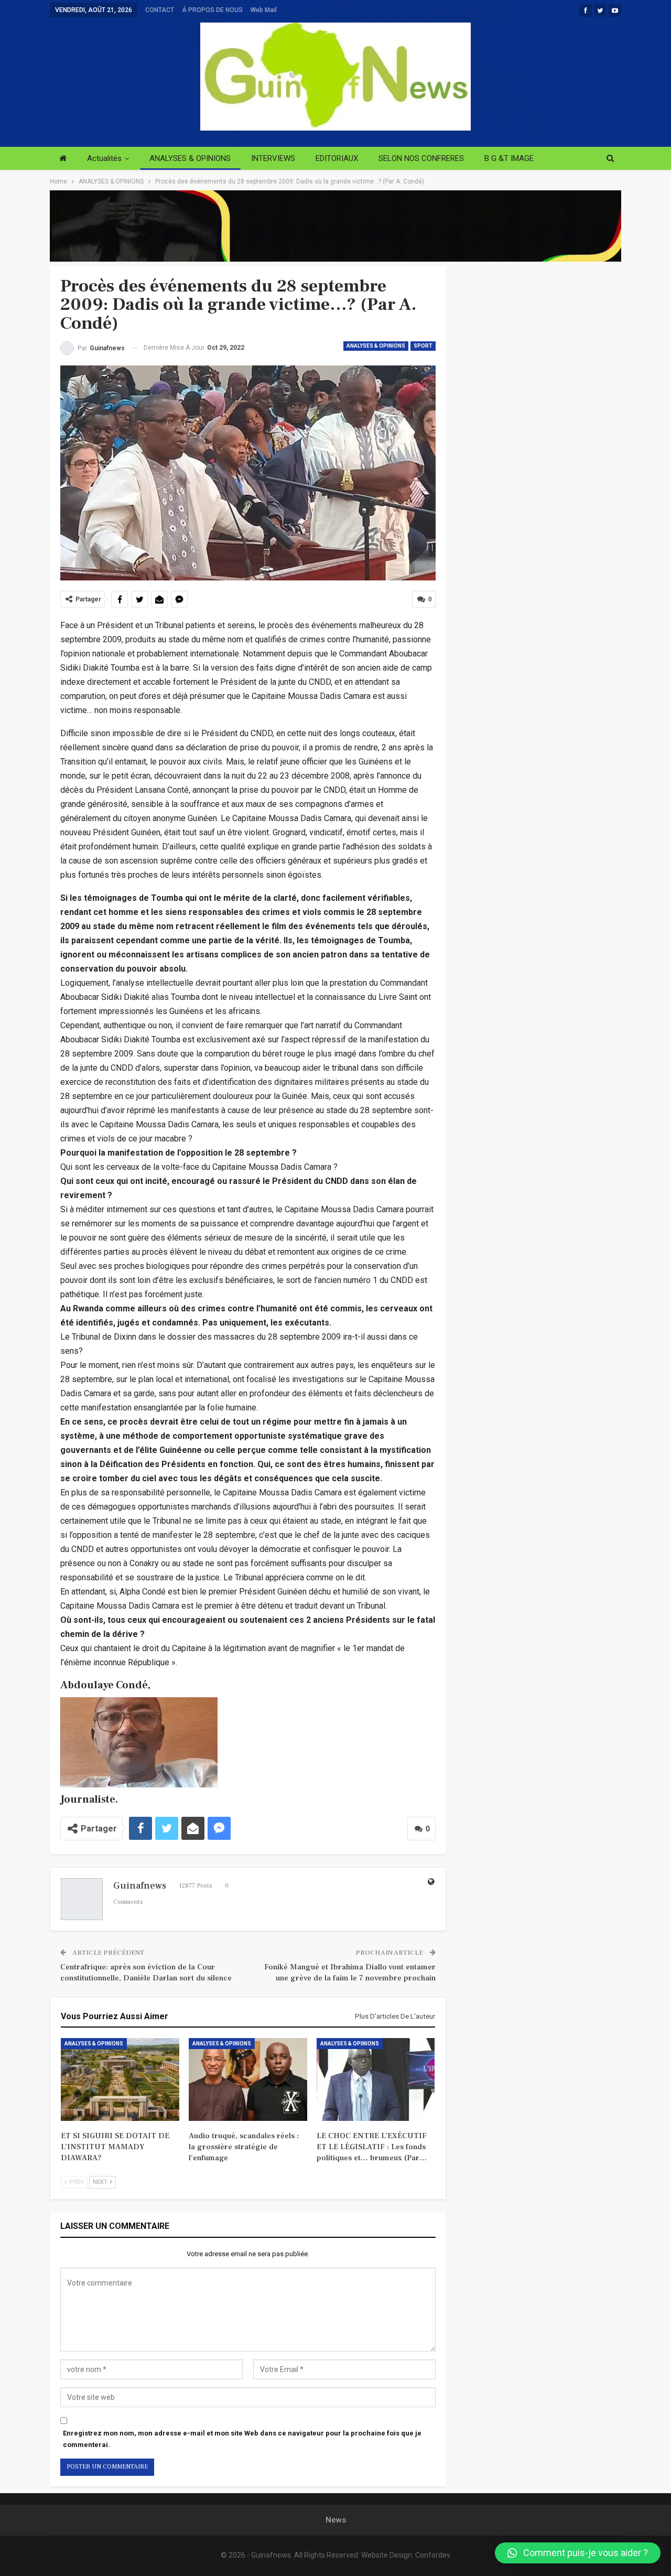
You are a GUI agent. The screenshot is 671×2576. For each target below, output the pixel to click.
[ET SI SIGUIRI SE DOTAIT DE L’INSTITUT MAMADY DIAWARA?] (120, 2079)
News (336, 2520)
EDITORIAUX (337, 158)
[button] (578, 2553)
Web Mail (264, 10)
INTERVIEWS (273, 158)
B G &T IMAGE (509, 158)
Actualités (104, 158)
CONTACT (160, 10)
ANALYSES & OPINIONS (190, 158)
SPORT (423, 346)
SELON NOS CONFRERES (421, 158)
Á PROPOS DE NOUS (212, 10)
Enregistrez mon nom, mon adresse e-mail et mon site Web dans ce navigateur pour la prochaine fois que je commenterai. (242, 2439)
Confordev (433, 2555)
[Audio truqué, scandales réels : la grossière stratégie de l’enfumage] (248, 2079)
